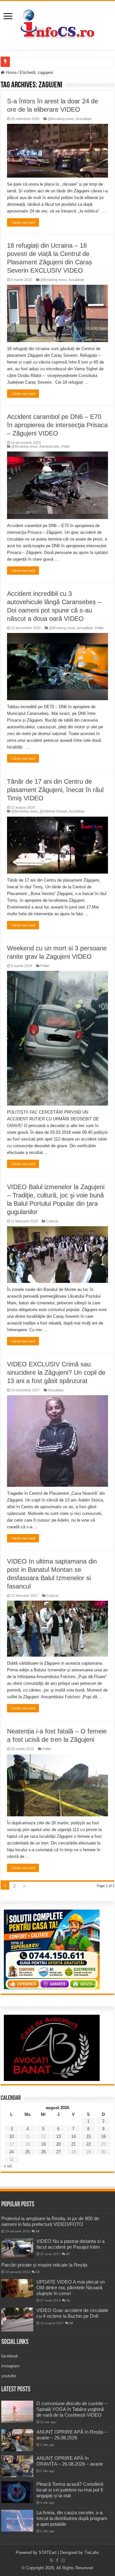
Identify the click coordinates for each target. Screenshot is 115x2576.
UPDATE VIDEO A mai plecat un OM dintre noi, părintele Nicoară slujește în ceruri (71, 2288)
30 (71, 2323)
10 (11, 2136)
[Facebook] (57, 2560)
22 (88, 2144)
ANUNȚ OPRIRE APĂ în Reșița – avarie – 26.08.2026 (72, 2435)
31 (68, 2300)
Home (11, 72)
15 (88, 2136)
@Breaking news (61, 119)
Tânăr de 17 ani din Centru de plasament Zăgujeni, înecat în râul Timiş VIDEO (55, 790)
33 (38, 2272)
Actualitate (84, 119)
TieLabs (92, 2552)
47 (68, 2254)
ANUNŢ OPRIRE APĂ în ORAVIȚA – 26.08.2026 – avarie (70, 2461)
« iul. (8, 2166)
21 (73, 2144)
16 (103, 2136)
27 (58, 2152)
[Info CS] (57, 24)
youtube (9, 2376)
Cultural (52, 1221)
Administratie (49, 446)
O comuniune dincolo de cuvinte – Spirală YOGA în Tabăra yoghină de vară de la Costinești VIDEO (72, 2409)
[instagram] (63, 2560)
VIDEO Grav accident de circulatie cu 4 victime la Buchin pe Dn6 (72, 2313)
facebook (10, 2356)
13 (58, 2136)
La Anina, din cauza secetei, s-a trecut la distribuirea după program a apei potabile (72, 2518)
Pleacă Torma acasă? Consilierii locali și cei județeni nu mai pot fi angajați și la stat (70, 2490)
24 (11, 2152)
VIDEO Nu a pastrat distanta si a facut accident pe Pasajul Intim (70, 2244)
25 (27, 2152)
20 (58, 2144)
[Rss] (52, 2560)
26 (43, 2152)
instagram (10, 2366)
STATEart (48, 2552)
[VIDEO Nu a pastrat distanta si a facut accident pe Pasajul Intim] (17, 2248)
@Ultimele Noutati (53, 811)
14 (73, 2136)
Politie (65, 446)
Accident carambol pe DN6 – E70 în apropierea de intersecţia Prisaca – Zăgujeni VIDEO (57, 425)
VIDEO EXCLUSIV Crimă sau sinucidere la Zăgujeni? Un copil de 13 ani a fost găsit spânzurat (56, 1372)
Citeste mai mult (23, 222)
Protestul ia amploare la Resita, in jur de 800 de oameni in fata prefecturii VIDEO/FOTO (50, 2221)
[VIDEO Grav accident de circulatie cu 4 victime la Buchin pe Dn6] (17, 2320)
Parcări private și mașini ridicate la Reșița (44, 2265)
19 (43, 2144)
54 (38, 2231)
